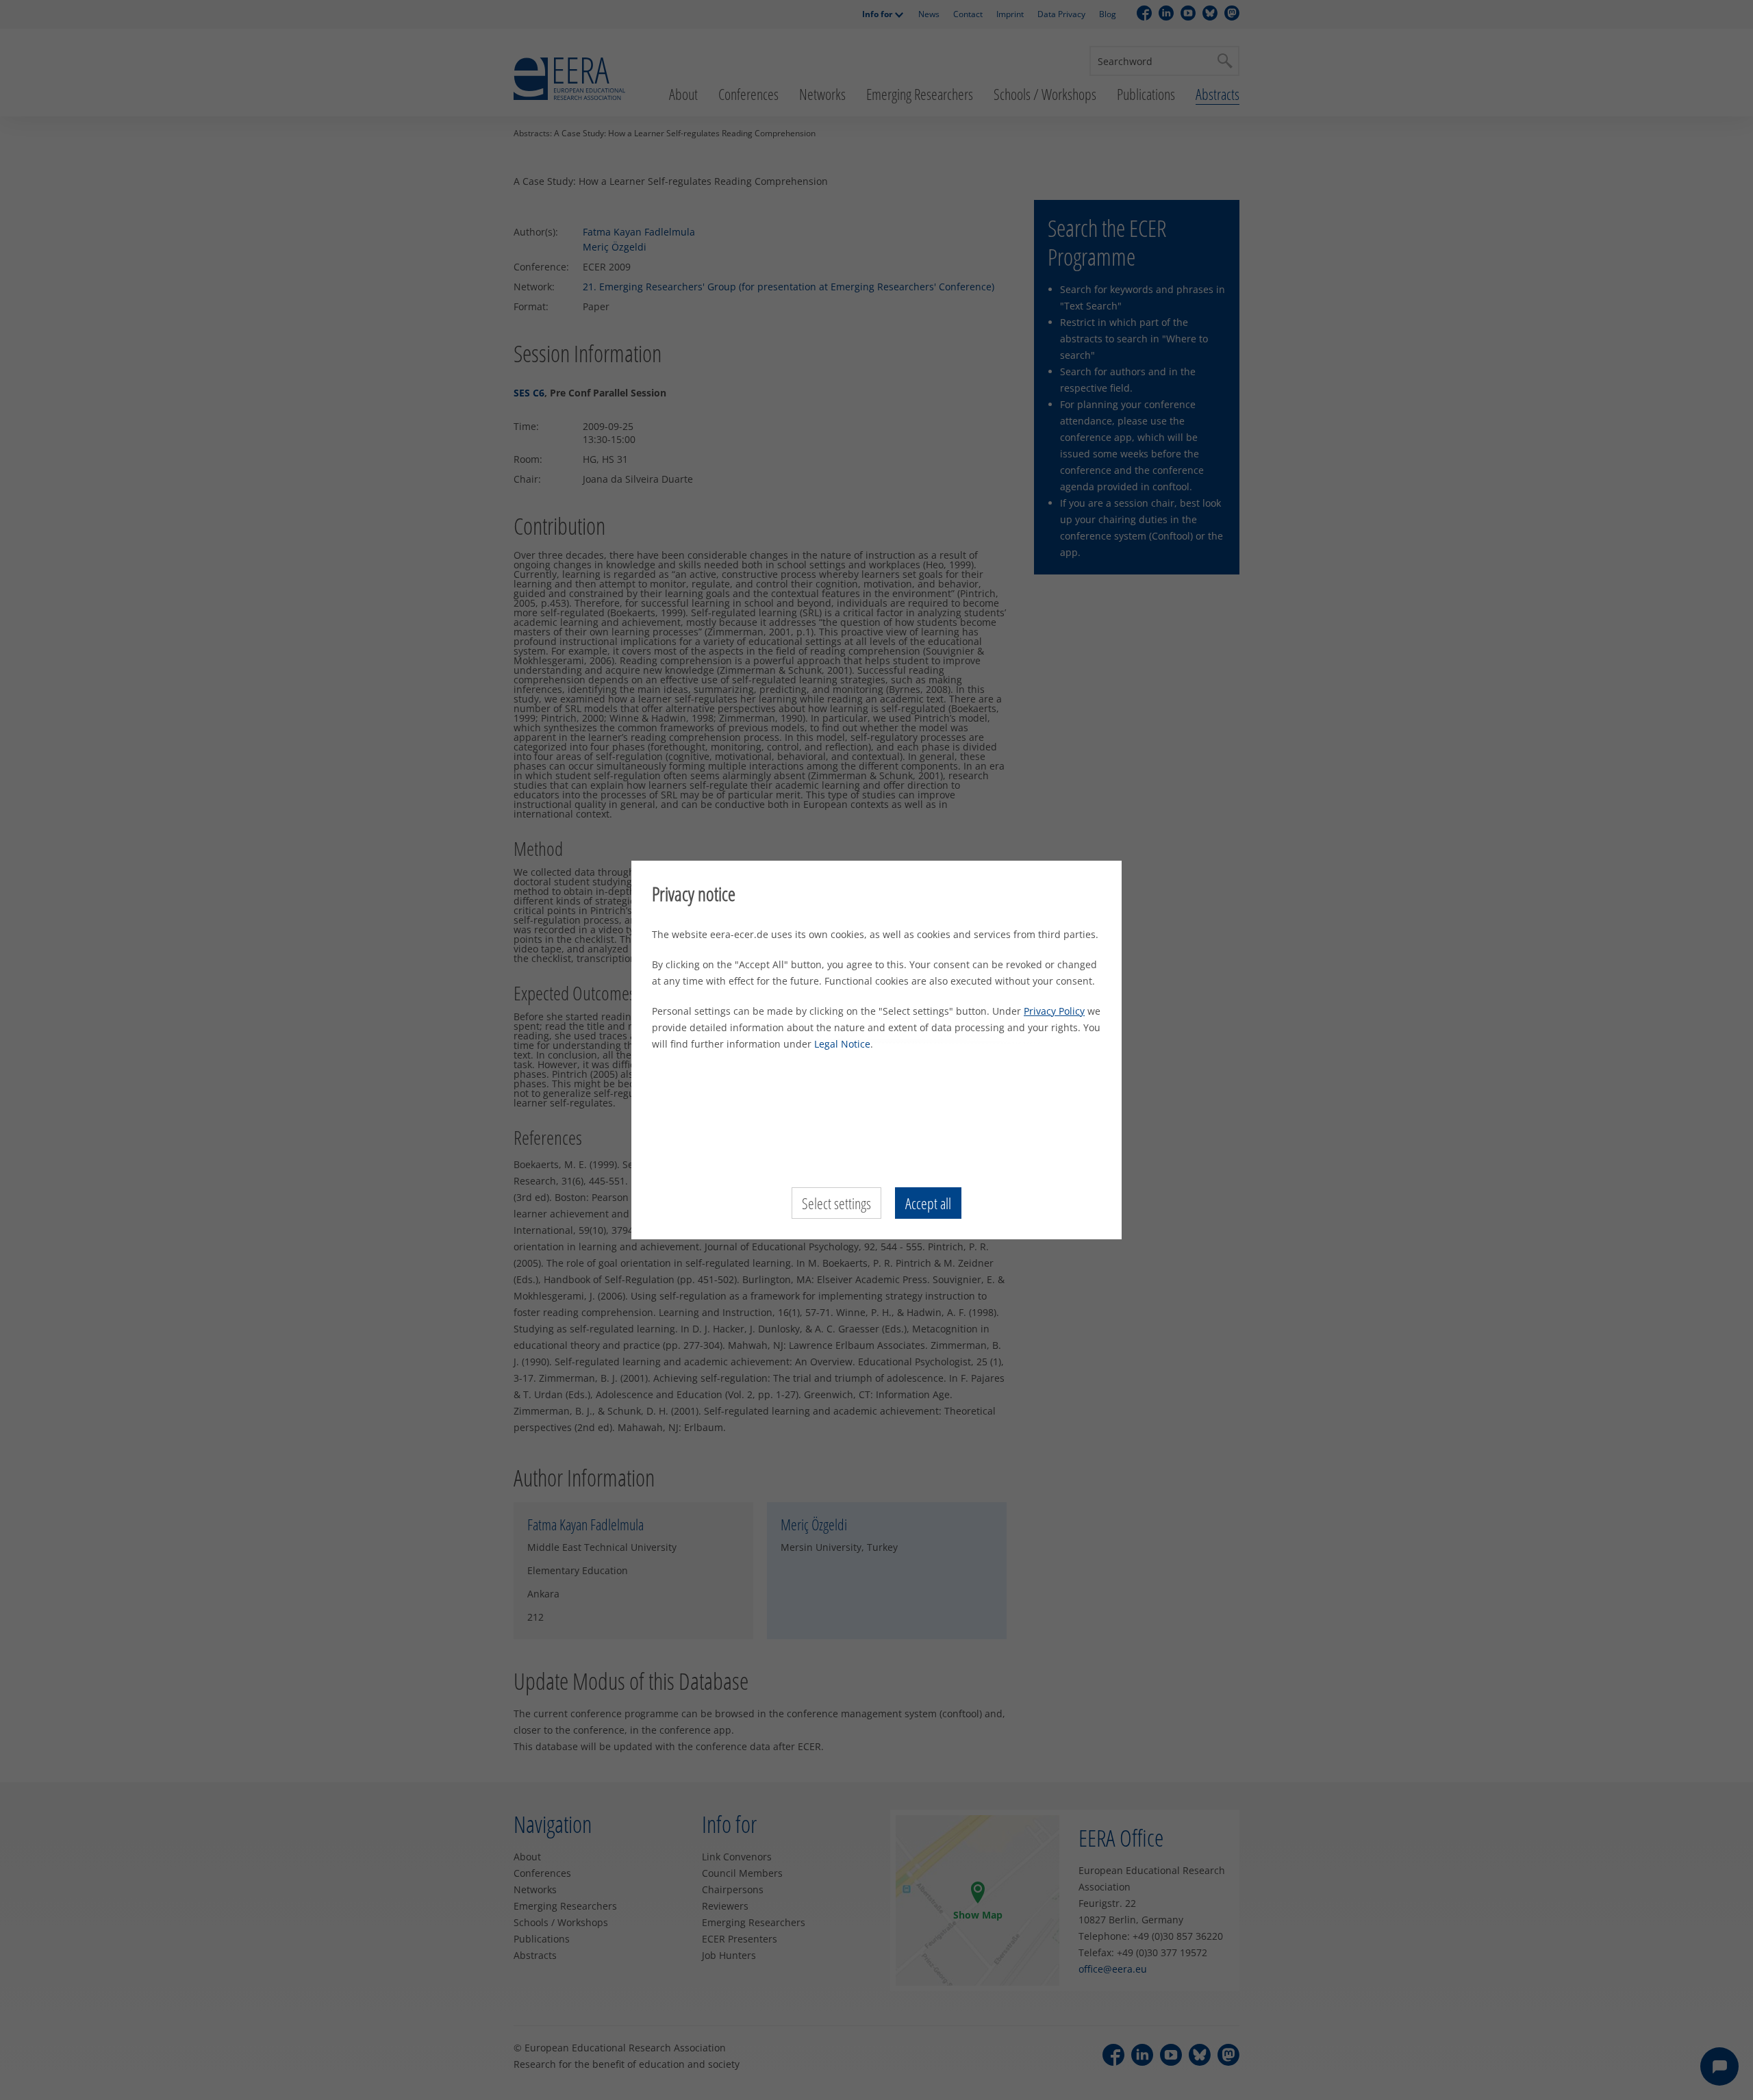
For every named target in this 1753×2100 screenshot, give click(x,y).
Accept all (928, 1203)
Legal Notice (842, 1044)
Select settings (836, 1203)
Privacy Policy (1054, 1011)
